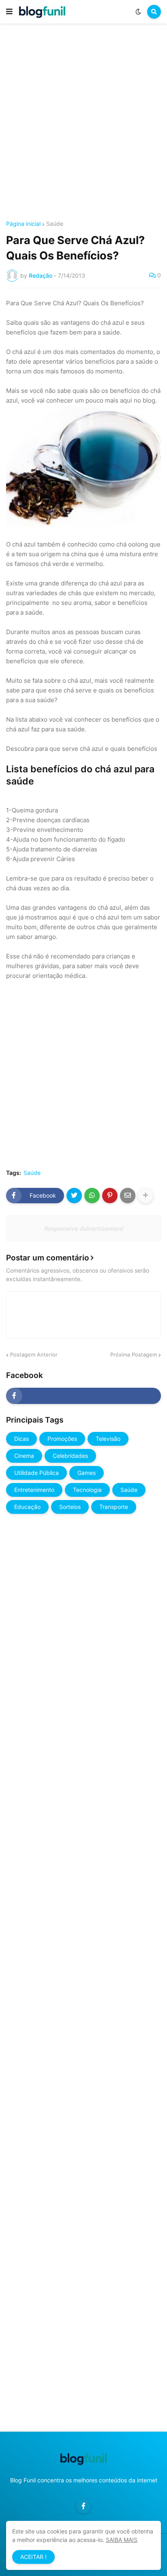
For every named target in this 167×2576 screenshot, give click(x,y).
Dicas (21, 1439)
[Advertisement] (83, 123)
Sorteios (70, 1507)
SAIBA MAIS (122, 2540)
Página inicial (23, 224)
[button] (9, 12)
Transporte (114, 1507)
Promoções (62, 1439)
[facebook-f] (83, 1396)
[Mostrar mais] (146, 1196)
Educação (27, 1507)
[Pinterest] (110, 1196)
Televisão (108, 1439)
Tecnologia (87, 1490)
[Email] (128, 1196)
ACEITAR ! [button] (33, 2557)
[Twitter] (74, 1196)
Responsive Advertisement (83, 1229)
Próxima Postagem (134, 1354)
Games (87, 1473)
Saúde (55, 224)
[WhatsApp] (92, 1196)
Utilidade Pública (36, 1473)
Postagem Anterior (34, 1354)
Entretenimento (34, 1490)
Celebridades (70, 1456)
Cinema (24, 1456)
